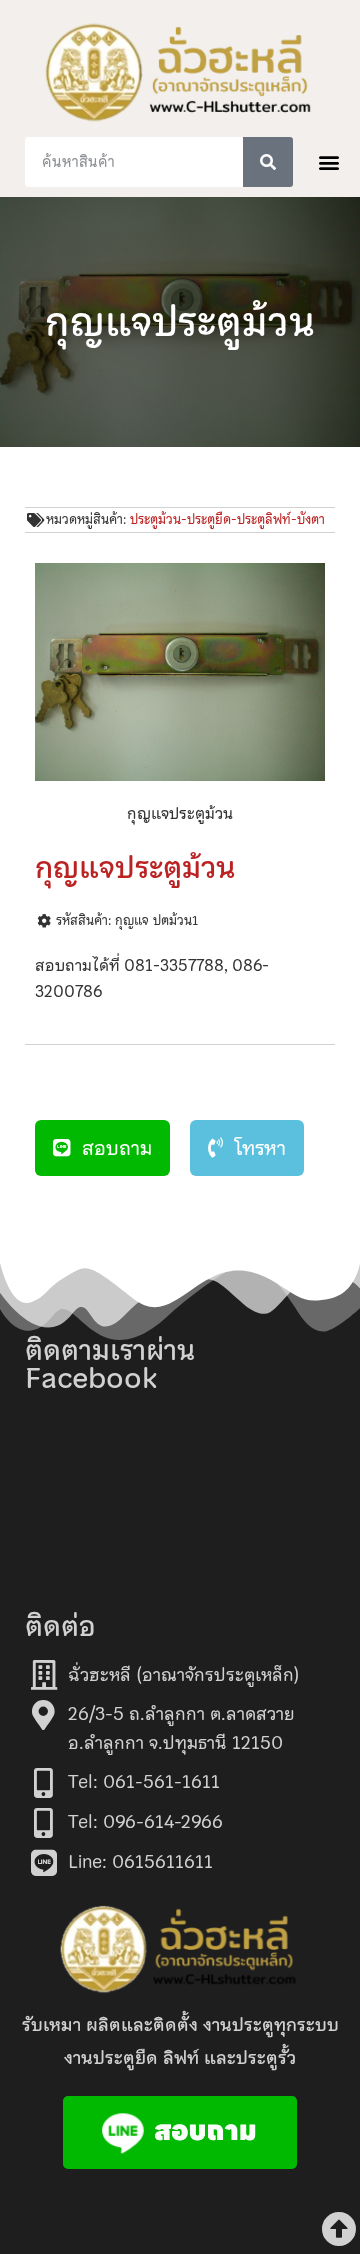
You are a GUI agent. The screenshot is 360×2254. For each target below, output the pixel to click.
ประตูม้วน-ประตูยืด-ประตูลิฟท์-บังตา (227, 519)
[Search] (268, 162)
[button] (329, 161)
